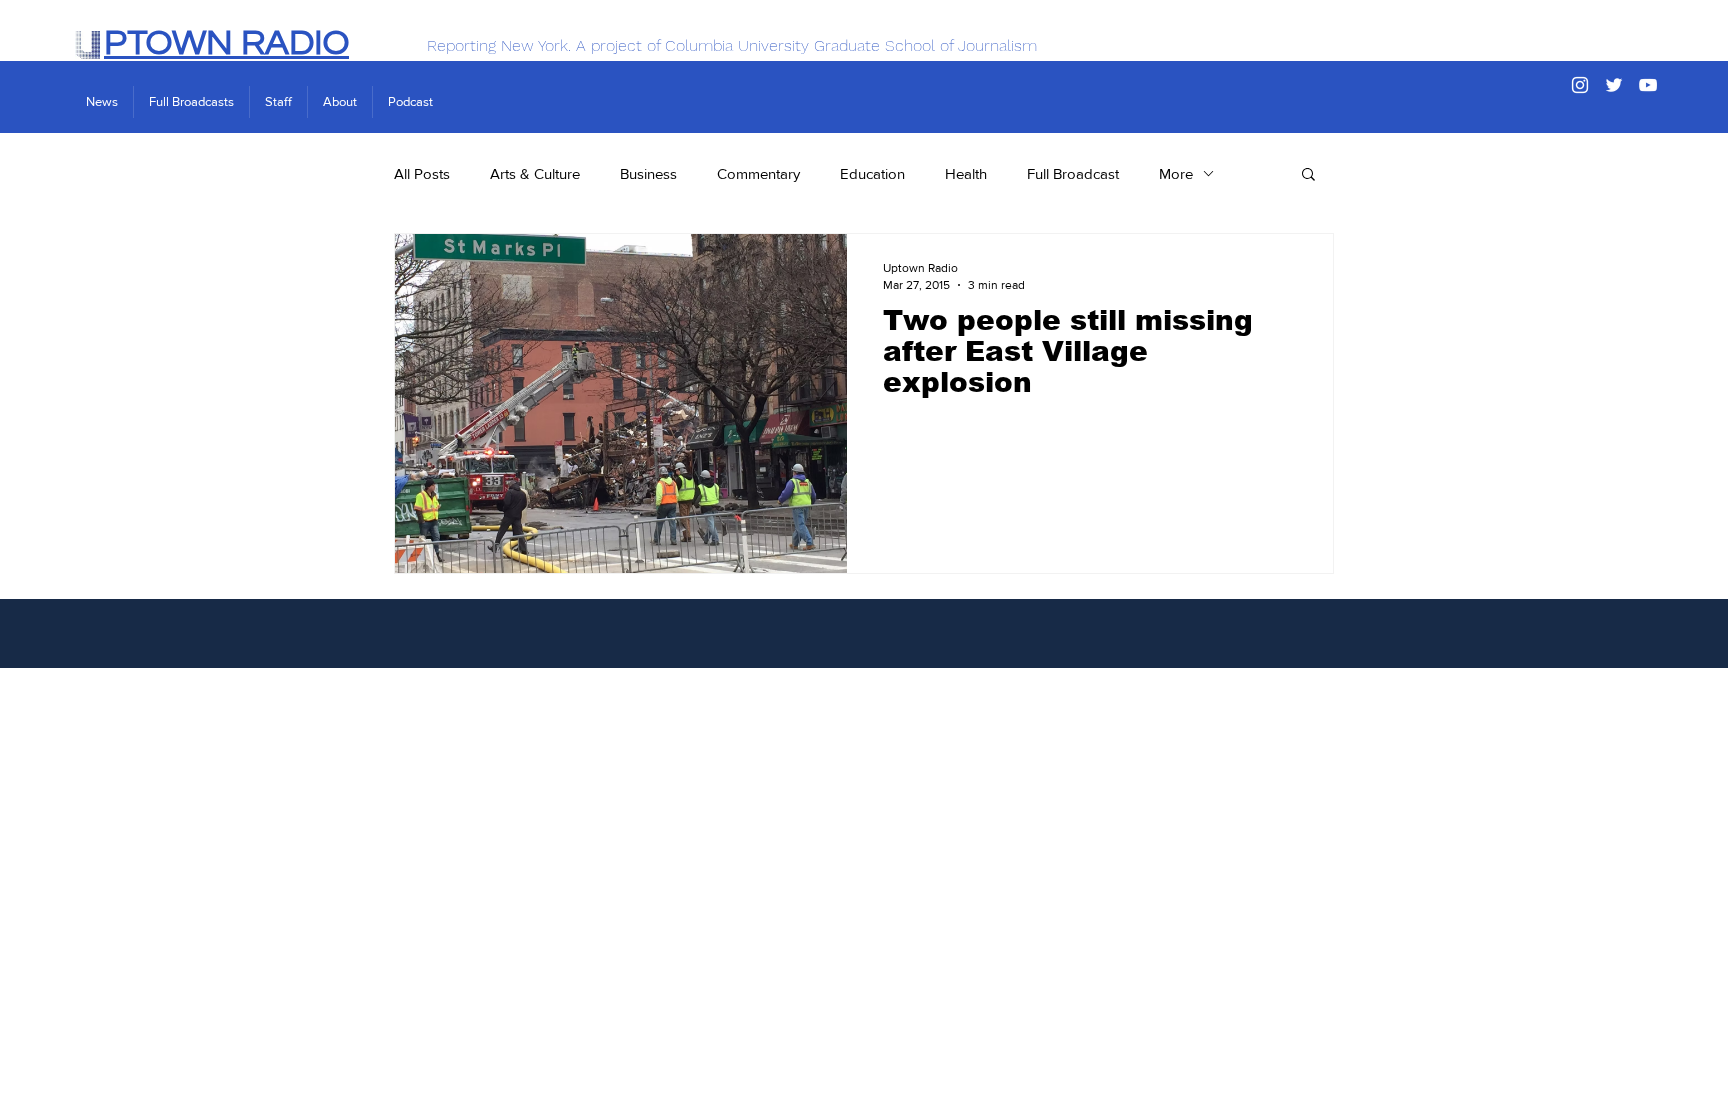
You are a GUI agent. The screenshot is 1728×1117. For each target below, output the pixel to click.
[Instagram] (1580, 85)
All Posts (422, 173)
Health (966, 173)
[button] (1308, 175)
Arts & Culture (535, 173)
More (1176, 173)
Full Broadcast (1073, 173)
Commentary (758, 173)
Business (648, 173)
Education (872, 173)
